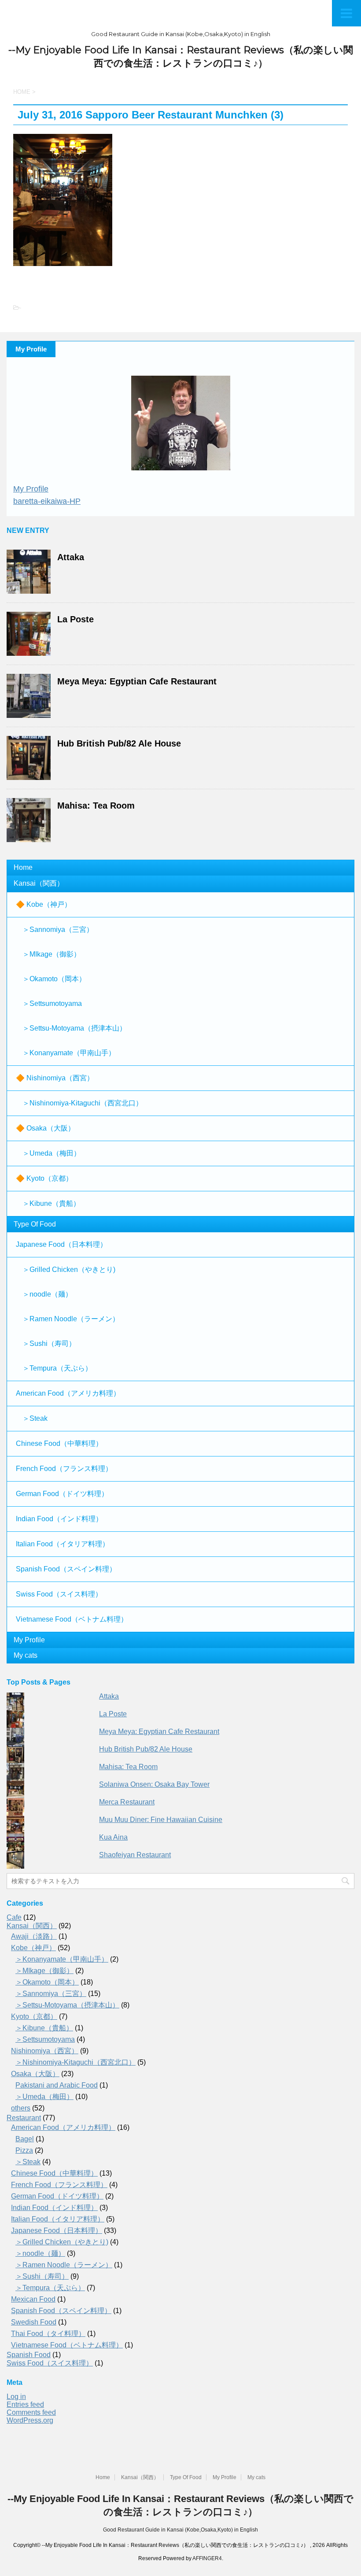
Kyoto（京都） (34, 2016)
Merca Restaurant (127, 1802)
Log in (16, 2397)
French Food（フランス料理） (64, 1469)
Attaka (71, 557)
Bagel (25, 2139)
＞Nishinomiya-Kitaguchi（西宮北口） (83, 1103)
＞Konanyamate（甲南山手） (69, 1053)
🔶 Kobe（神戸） (44, 904)
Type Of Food (35, 1224)
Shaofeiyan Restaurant (135, 1855)
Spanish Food (29, 2355)
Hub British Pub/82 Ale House (119, 743)
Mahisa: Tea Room (96, 806)
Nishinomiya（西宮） (45, 2051)
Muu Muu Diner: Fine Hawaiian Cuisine (161, 1820)
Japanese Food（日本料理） (61, 1244)
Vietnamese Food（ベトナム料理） (72, 1619)
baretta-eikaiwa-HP (47, 501)
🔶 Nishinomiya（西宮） (55, 1078)
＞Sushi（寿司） (49, 1343)
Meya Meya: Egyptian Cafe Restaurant (137, 681)
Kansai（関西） (39, 883)
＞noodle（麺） (47, 1294)
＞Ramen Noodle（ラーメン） (71, 1319)
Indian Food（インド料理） (59, 1519)
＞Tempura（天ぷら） (57, 1368)
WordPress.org (30, 2420)
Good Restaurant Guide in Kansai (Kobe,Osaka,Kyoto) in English (180, 2530)
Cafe (14, 1917)
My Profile (31, 489)
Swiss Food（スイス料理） (59, 1594)
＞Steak (35, 1418)
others (21, 2108)
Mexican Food (33, 2299)
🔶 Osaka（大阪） (45, 1128)
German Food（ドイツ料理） (62, 1494)
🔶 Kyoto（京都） (44, 1178)
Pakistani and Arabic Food (57, 2085)
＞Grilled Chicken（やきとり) (69, 1270)
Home (23, 867)
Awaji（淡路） (34, 1936)
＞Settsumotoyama (52, 1003)
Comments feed (31, 2412)
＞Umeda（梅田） (52, 1153)
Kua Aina (113, 1837)
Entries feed (25, 2404)
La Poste (76, 619)
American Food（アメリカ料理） (68, 1393)
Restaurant (24, 2118)
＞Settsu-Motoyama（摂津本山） (74, 1028)
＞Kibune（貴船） (51, 1203)
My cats (26, 1655)
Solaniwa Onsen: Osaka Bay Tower (154, 1784)
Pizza (24, 2150)
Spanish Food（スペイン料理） (66, 1569)
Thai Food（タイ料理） (48, 2334)
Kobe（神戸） (33, 1948)
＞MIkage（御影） (52, 954)
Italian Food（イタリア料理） (63, 1544)
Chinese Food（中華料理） (59, 1443)
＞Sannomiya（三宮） (58, 930)
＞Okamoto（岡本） (54, 979)
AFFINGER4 (207, 2558)
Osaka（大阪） (35, 2074)
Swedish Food (34, 2322)
